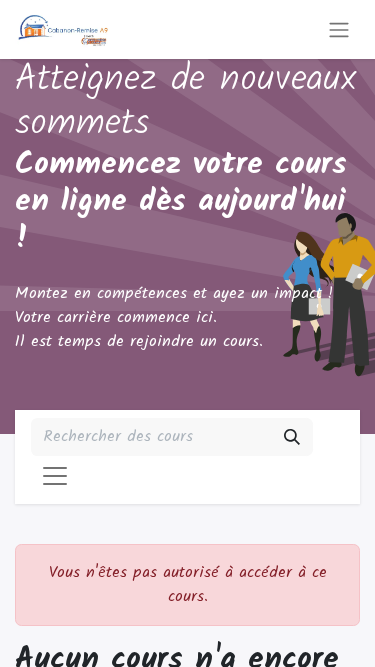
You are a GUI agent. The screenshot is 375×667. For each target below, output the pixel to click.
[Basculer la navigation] (339, 29)
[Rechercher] (292, 437)
